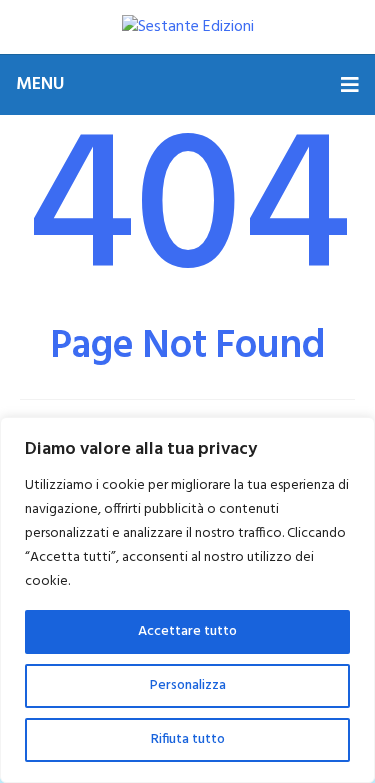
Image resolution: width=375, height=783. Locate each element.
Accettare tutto (187, 631)
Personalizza (188, 685)
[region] (187, 600)
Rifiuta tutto (188, 739)
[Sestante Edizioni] (188, 27)
